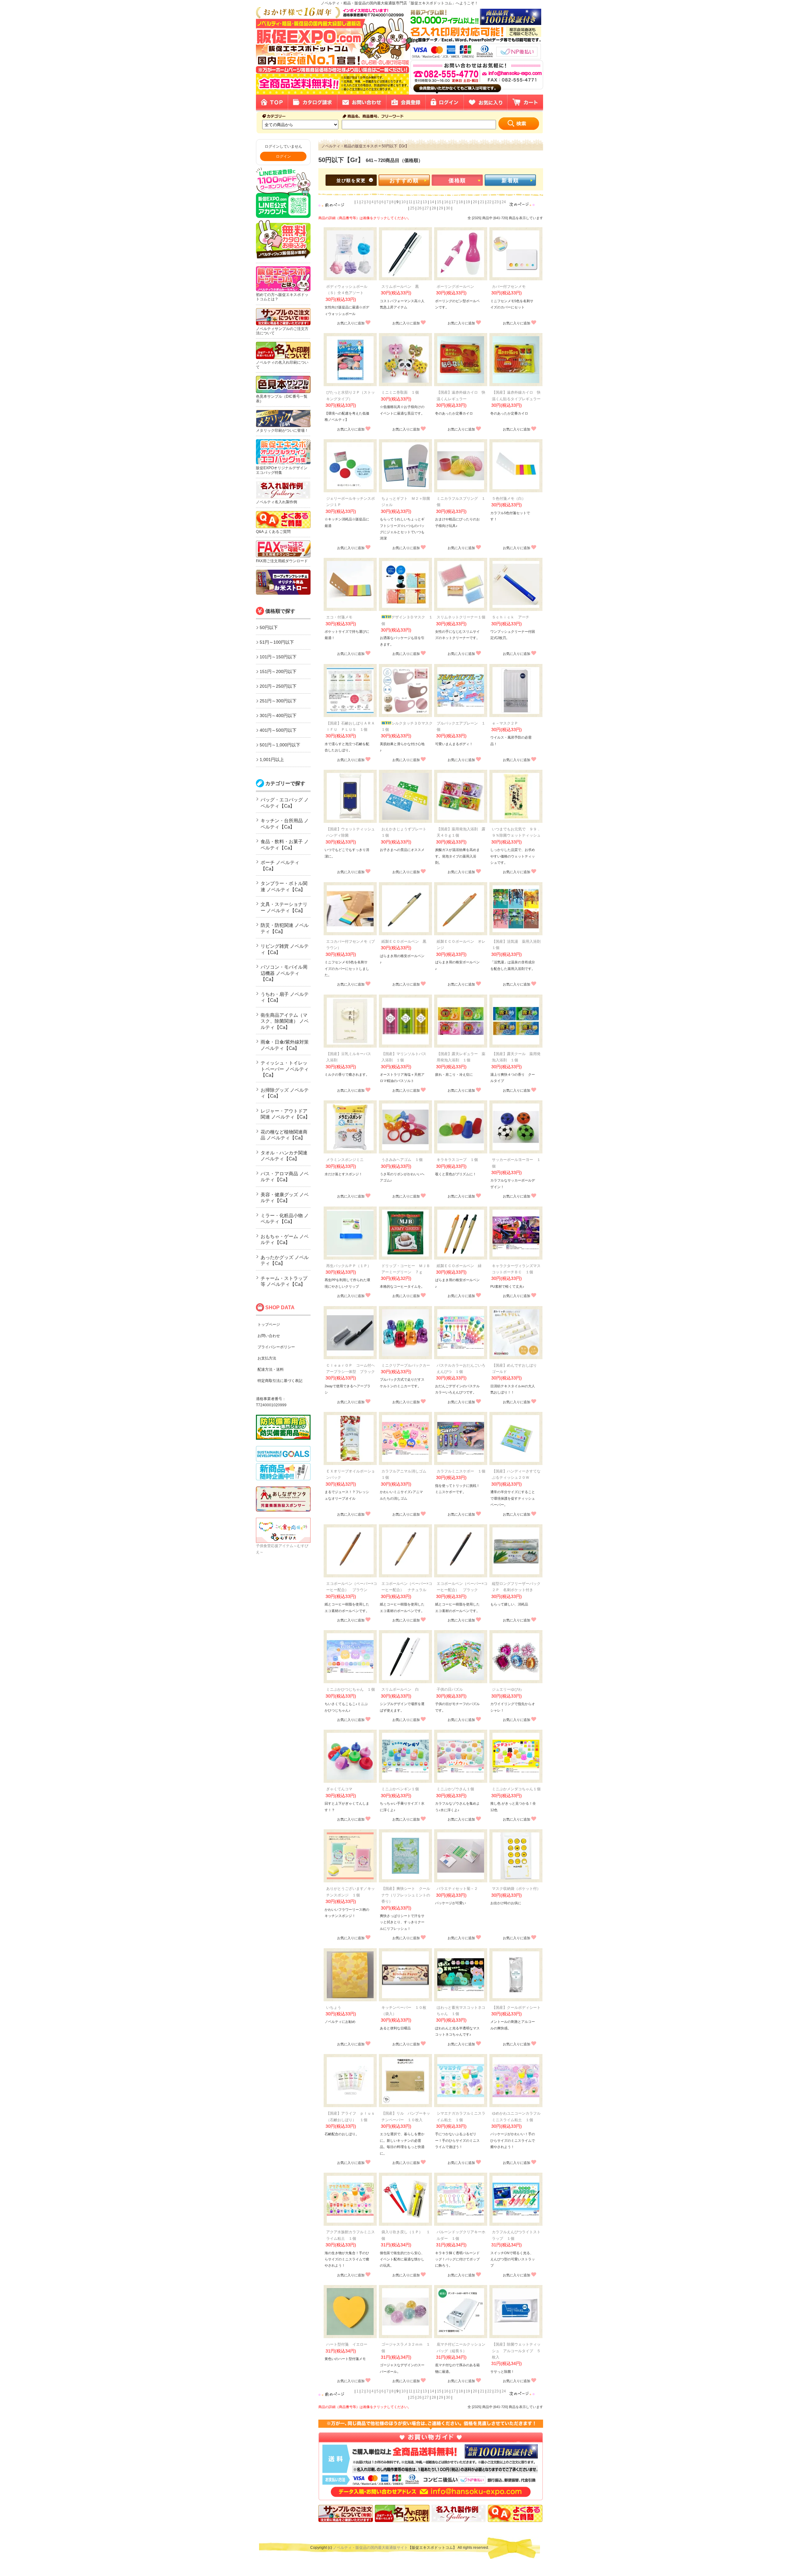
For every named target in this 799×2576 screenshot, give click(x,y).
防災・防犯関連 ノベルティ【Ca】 (285, 928)
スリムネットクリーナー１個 (461, 617)
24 (504, 202)
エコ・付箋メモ (339, 617)
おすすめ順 (404, 181)
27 (427, 208)
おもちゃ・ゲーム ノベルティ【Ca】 (285, 1239)
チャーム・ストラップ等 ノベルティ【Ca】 (284, 1281)
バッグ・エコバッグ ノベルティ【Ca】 (285, 803)
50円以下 (269, 627)
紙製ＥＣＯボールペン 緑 (459, 1266)
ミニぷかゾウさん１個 (455, 1789)
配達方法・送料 (271, 1369)
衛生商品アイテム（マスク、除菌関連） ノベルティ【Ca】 (285, 1021)
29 (441, 208)
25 (412, 208)
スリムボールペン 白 (400, 1689)
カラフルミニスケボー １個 (461, 1471)
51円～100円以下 (277, 642)
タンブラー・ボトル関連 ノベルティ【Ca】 (284, 886)
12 (418, 202)
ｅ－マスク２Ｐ (505, 723)
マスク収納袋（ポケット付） (516, 1889)
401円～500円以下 (278, 730)
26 (419, 208)
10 (404, 202)
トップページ (269, 1325)
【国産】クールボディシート (516, 2008)
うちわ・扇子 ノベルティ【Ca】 (285, 997)
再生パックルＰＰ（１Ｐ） (349, 1266)
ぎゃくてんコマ (339, 1789)
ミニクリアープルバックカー (406, 1365)
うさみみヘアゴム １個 (402, 1160)
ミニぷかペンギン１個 (400, 1789)
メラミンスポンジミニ (345, 1160)
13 (425, 202)
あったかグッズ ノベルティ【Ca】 (285, 1260)
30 (448, 208)
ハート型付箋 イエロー (347, 2344)
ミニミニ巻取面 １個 (400, 392)
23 (497, 202)
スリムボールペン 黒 (400, 287)
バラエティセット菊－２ (457, 1889)
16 (446, 202)
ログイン (283, 156)
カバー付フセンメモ (509, 287)
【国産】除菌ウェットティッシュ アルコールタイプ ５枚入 (516, 2351)
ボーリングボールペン (455, 287)
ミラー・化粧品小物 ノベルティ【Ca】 (285, 1219)
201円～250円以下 (278, 686)
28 (434, 208)
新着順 (510, 181)
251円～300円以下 (278, 701)
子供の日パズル (450, 1689)
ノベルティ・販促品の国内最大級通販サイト (370, 2548)
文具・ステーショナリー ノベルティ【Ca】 (284, 907)
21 (482, 202)
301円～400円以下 (278, 715)
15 (439, 202)
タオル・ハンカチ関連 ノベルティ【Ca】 (284, 1156)
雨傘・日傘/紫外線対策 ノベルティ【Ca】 (285, 1045)
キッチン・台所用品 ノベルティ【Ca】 (285, 824)
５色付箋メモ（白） (509, 499)
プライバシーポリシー (276, 1347)
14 (432, 202)
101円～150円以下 (278, 657)
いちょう (334, 2008)
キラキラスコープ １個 (457, 1160)
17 (453, 202)
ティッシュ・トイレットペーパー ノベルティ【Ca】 (285, 1069)
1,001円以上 (272, 760)
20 (475, 202)
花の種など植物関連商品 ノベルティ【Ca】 (284, 1135)
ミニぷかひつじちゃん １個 (350, 1689)
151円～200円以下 (278, 671)
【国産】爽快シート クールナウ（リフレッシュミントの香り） (406, 1895)
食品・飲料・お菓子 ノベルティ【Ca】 (285, 845)
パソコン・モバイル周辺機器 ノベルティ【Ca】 (284, 973)
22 (489, 202)
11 (411, 202)
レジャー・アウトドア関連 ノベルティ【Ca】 (285, 1114)
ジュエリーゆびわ (507, 1689)
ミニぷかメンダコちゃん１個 (516, 1789)
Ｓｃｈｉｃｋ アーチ (511, 617)
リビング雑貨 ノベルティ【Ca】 (285, 949)
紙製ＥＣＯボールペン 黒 (404, 941)
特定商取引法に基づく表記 (280, 1381)
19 (468, 202)
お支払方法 (267, 1358)
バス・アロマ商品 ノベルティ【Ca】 (285, 1177)
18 (461, 202)
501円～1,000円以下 (280, 745)
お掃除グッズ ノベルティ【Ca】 (285, 1093)
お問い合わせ (269, 1336)
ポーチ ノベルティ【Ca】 (280, 865)
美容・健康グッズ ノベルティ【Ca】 (285, 1198)
